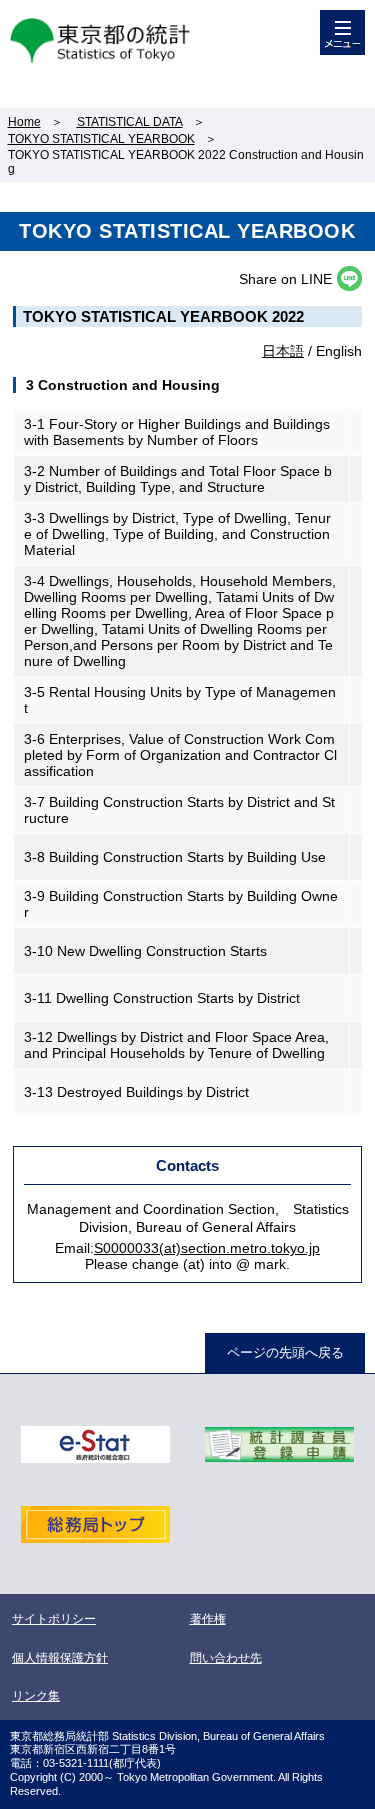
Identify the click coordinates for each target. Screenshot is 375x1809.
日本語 (283, 351)
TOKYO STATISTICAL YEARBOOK (101, 139)
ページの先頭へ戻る (285, 1352)
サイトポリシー (54, 1619)
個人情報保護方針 (60, 1658)
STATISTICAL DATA (130, 122)
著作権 (208, 1619)
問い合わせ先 (226, 1658)
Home (24, 122)
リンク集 (36, 1696)
